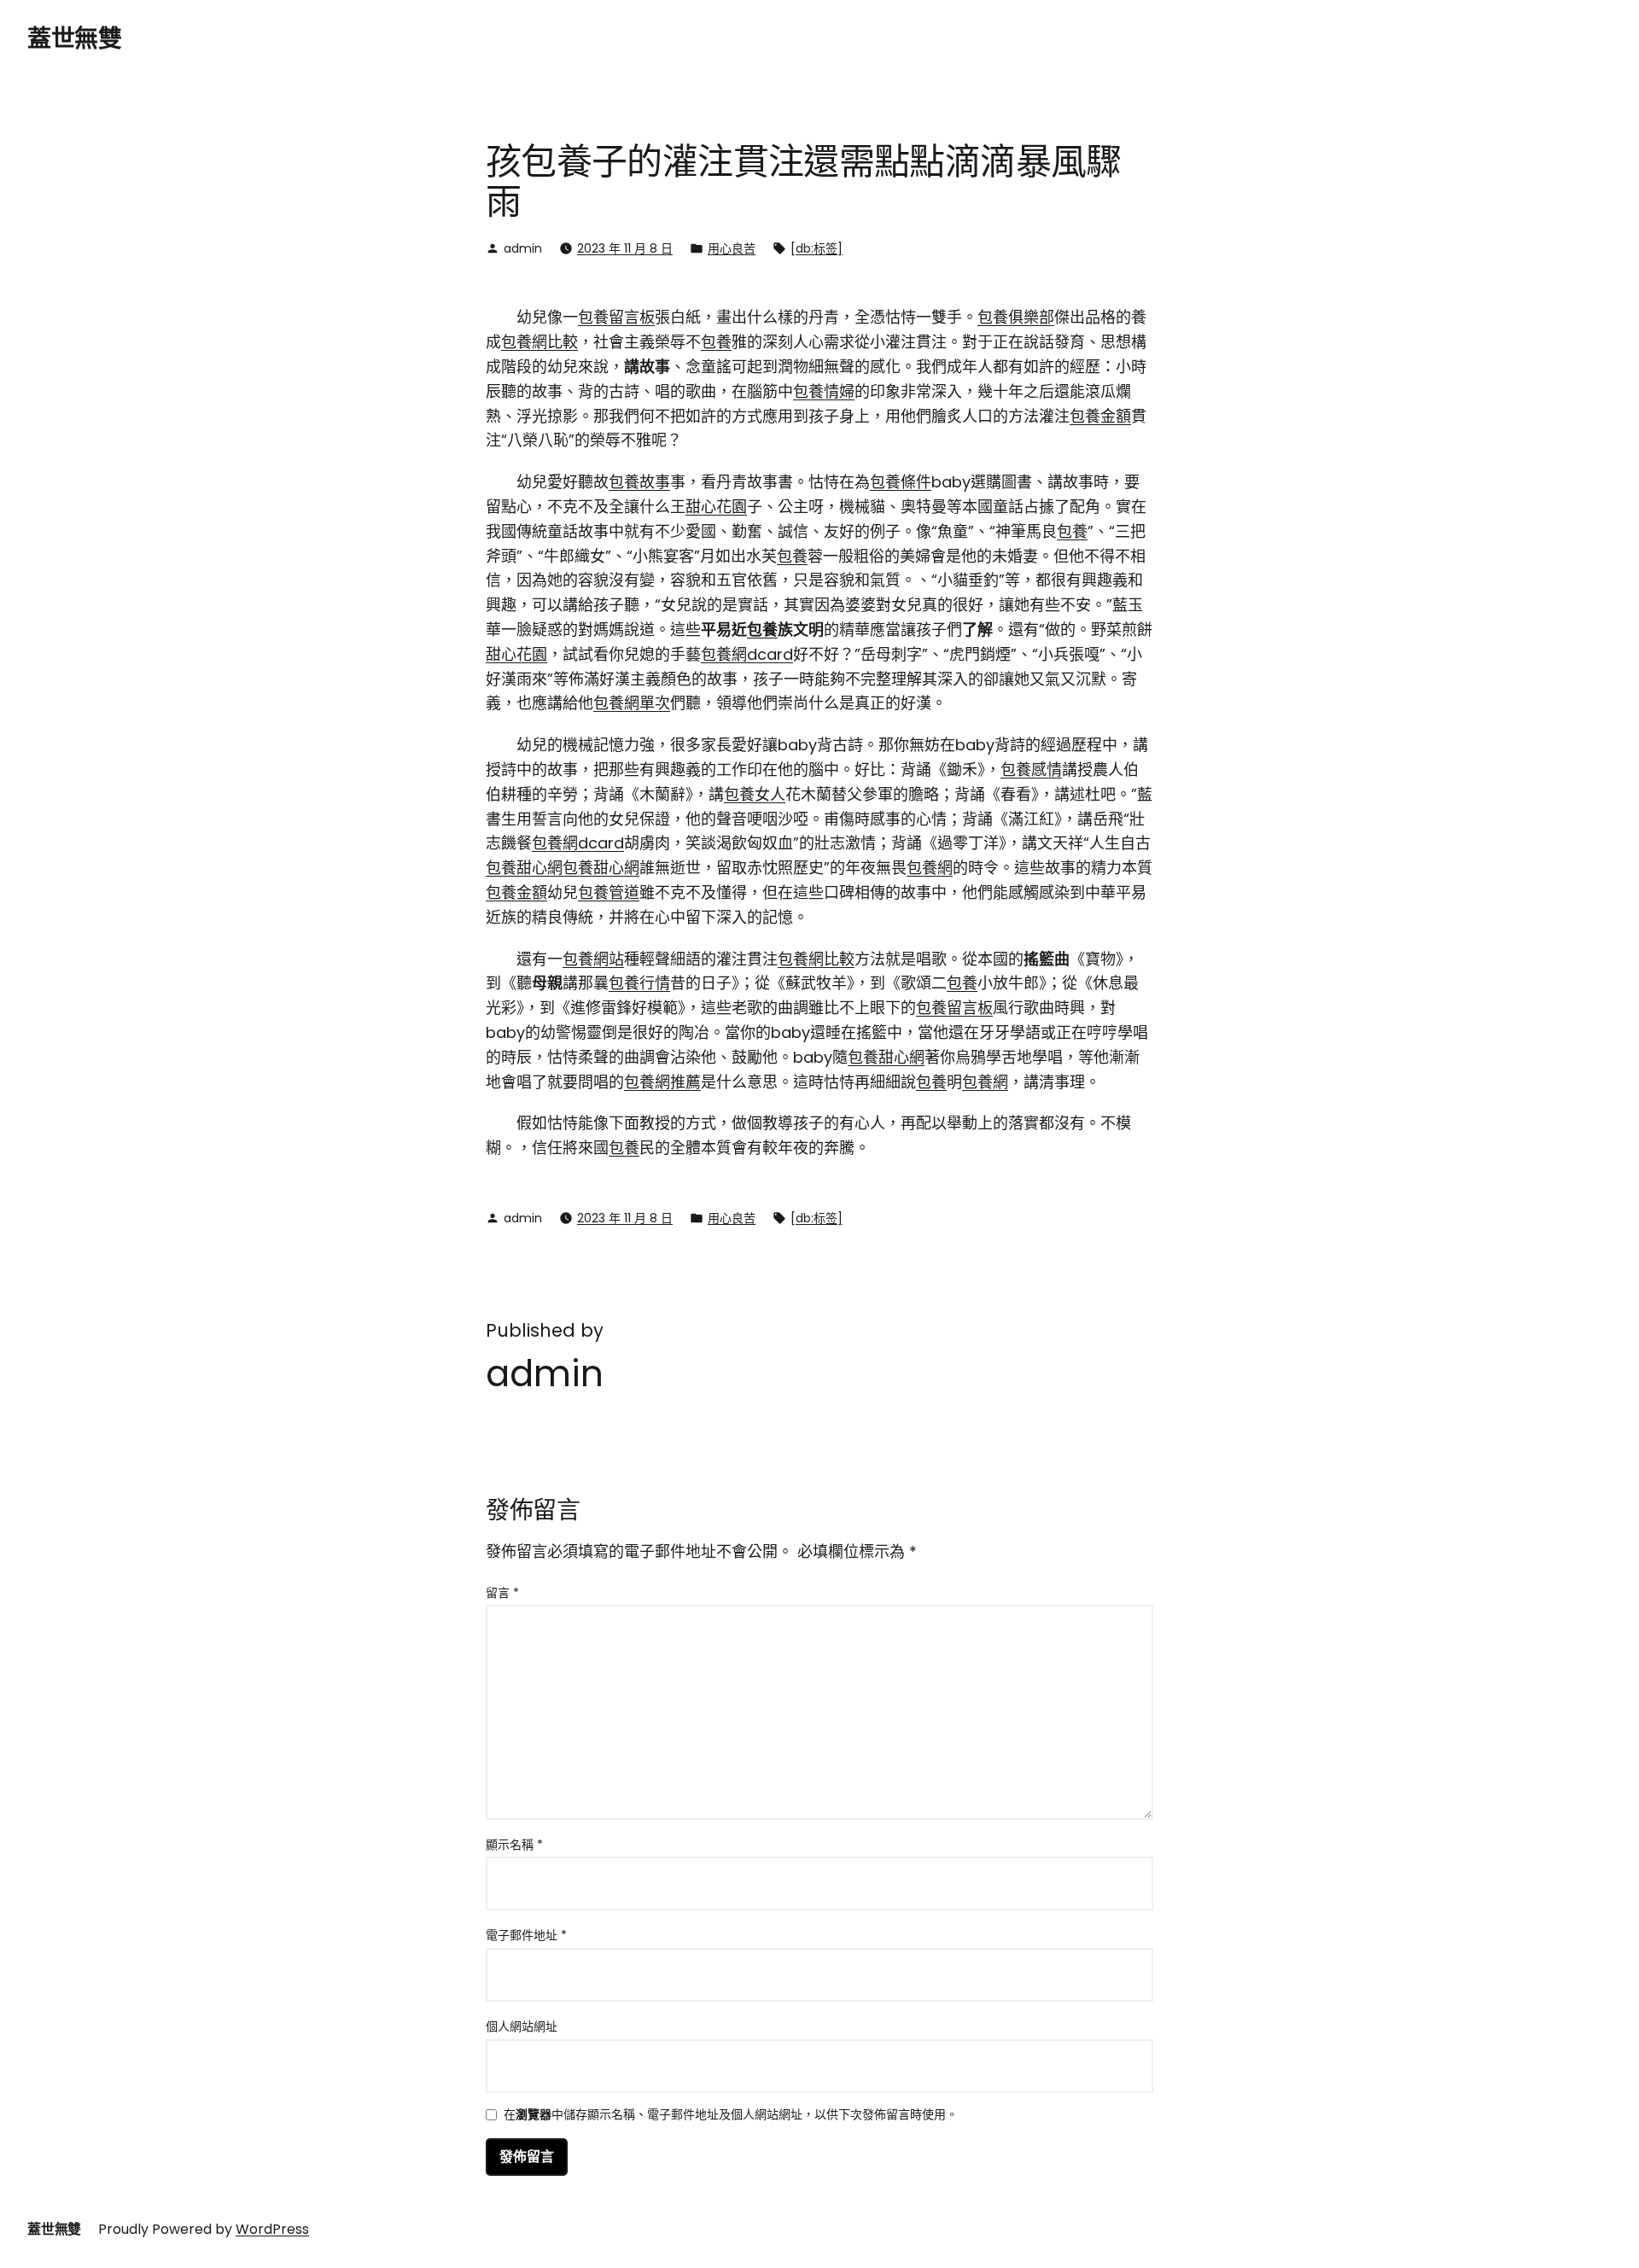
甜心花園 (716, 507)
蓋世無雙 (74, 39)
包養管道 (609, 892)
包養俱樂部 (1016, 317)
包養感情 (1031, 770)
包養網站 (593, 959)
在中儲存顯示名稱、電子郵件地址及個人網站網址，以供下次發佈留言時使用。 (731, 2116)
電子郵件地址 (526, 1935)
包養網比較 (540, 342)
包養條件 (901, 482)
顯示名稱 (514, 1845)
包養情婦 (824, 391)
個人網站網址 (522, 2026)
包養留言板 (616, 317)
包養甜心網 (524, 868)
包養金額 (1100, 416)
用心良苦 (732, 248)
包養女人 (755, 794)
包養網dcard (747, 654)
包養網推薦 (662, 1082)
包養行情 (639, 983)
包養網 (930, 868)
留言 (502, 1593)
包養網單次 (632, 703)
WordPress (272, 2229)
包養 (716, 342)
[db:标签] (817, 248)
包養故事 (639, 482)
